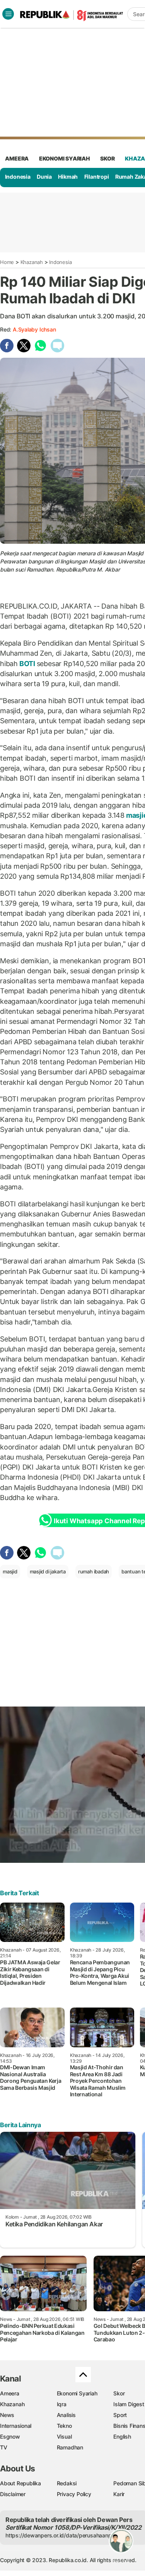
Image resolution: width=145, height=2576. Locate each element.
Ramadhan (70, 2447)
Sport (120, 2415)
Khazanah (32, 262)
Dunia (44, 177)
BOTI (27, 664)
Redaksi (67, 2483)
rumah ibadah (94, 1571)
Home (7, 262)
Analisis (66, 2415)
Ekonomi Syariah (65, 158)
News (7, 2415)
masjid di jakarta (48, 1571)
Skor (119, 2393)
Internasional (16, 2426)
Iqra (62, 2404)
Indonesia (18, 177)
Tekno (64, 2426)
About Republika (20, 2483)
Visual (64, 2436)
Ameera (10, 2393)
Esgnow (10, 2436)
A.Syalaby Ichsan (34, 329)
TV (4, 2447)
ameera (17, 158)
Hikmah (68, 177)
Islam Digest (129, 2404)
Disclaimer (13, 2494)
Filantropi (97, 177)
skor (107, 158)
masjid (10, 1571)
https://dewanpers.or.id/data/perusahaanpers (62, 2535)
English (122, 2436)
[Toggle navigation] (8, 14)
